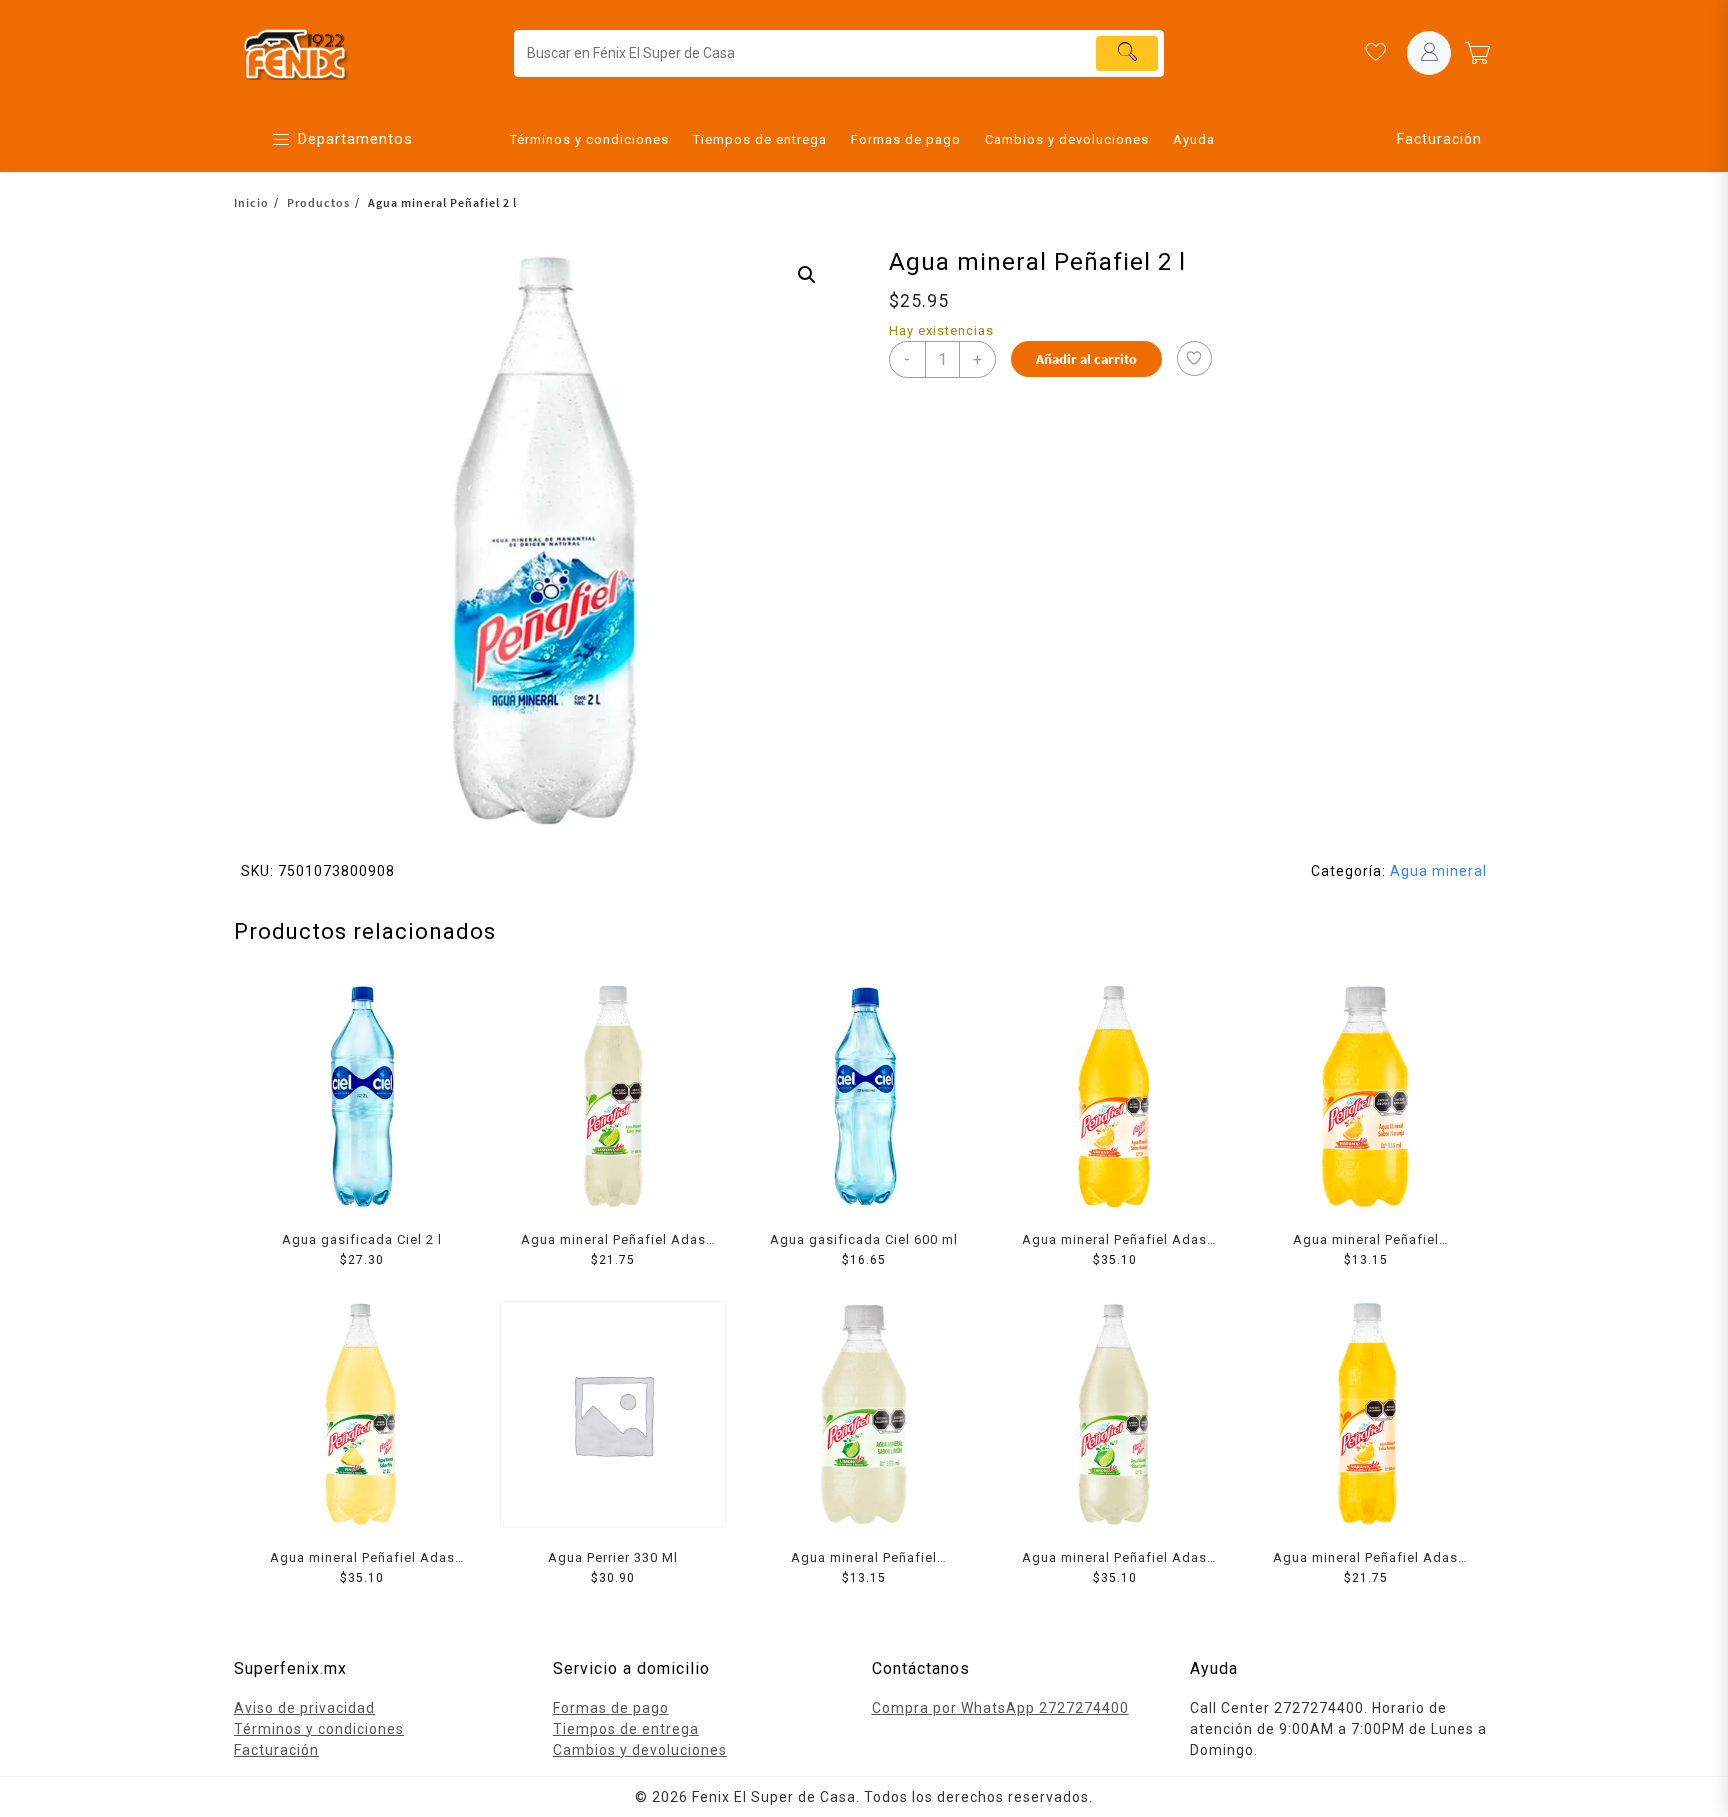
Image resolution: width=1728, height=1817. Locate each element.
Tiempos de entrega (626, 1729)
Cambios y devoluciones (640, 1750)
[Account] (1429, 53)
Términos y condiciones (319, 1729)
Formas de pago (611, 1708)
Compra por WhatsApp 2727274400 (1000, 1708)
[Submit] (1127, 53)
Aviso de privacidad (304, 1708)
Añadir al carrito (1086, 359)
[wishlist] (1375, 53)
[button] (807, 275)
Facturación (1439, 139)
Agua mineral (1438, 871)
